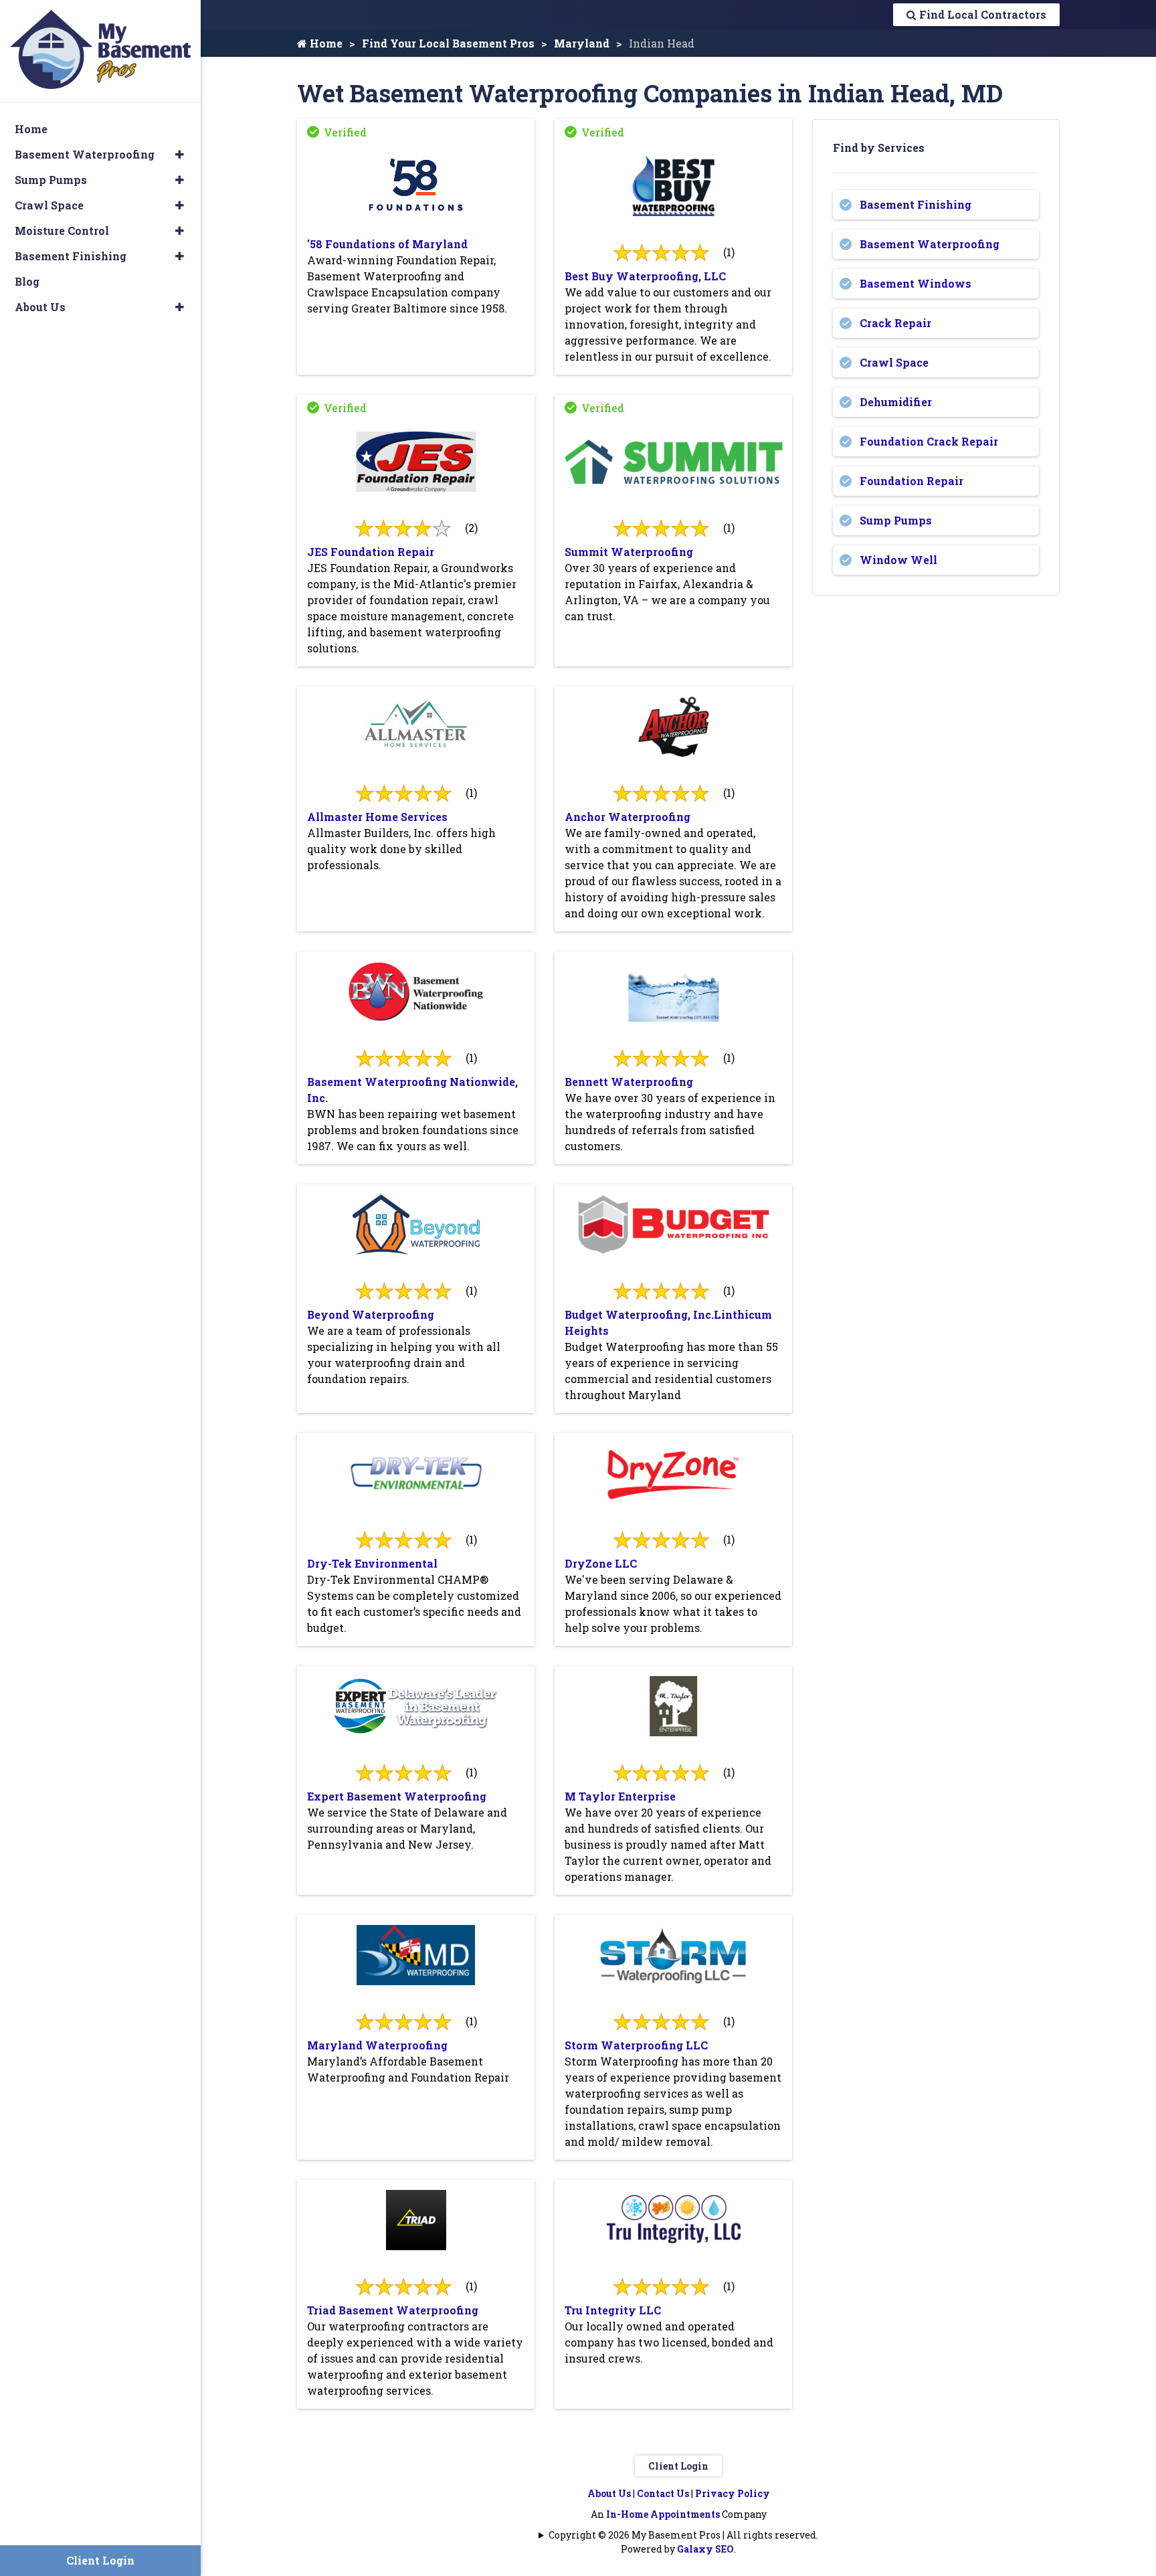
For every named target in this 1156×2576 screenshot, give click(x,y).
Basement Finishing (916, 204)
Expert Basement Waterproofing (397, 1796)
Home (325, 43)
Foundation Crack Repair (929, 441)
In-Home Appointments (663, 2514)
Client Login (678, 2466)
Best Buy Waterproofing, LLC (645, 276)
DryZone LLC (601, 1563)
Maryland (582, 43)
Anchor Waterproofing (628, 817)
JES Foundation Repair (371, 552)
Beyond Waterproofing (371, 1314)
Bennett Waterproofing (629, 1082)
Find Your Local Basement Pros (448, 43)
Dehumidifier (896, 402)
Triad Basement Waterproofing (393, 2310)
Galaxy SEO (705, 2549)
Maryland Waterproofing (377, 2045)
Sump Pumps (896, 520)
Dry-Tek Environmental (372, 1563)
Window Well (898, 560)
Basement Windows (916, 283)
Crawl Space (894, 362)
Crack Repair (895, 323)
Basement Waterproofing (930, 244)
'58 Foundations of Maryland (387, 244)
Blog (27, 281)
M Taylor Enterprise (620, 1796)
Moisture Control (62, 231)
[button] (180, 155)
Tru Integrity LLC (613, 2310)
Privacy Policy (733, 2493)
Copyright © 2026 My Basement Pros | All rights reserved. (683, 2535)
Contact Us (663, 2493)
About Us (609, 2493)
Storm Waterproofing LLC (636, 2045)
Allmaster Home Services (377, 817)
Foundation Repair (911, 481)
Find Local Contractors (981, 14)
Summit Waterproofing (629, 552)
